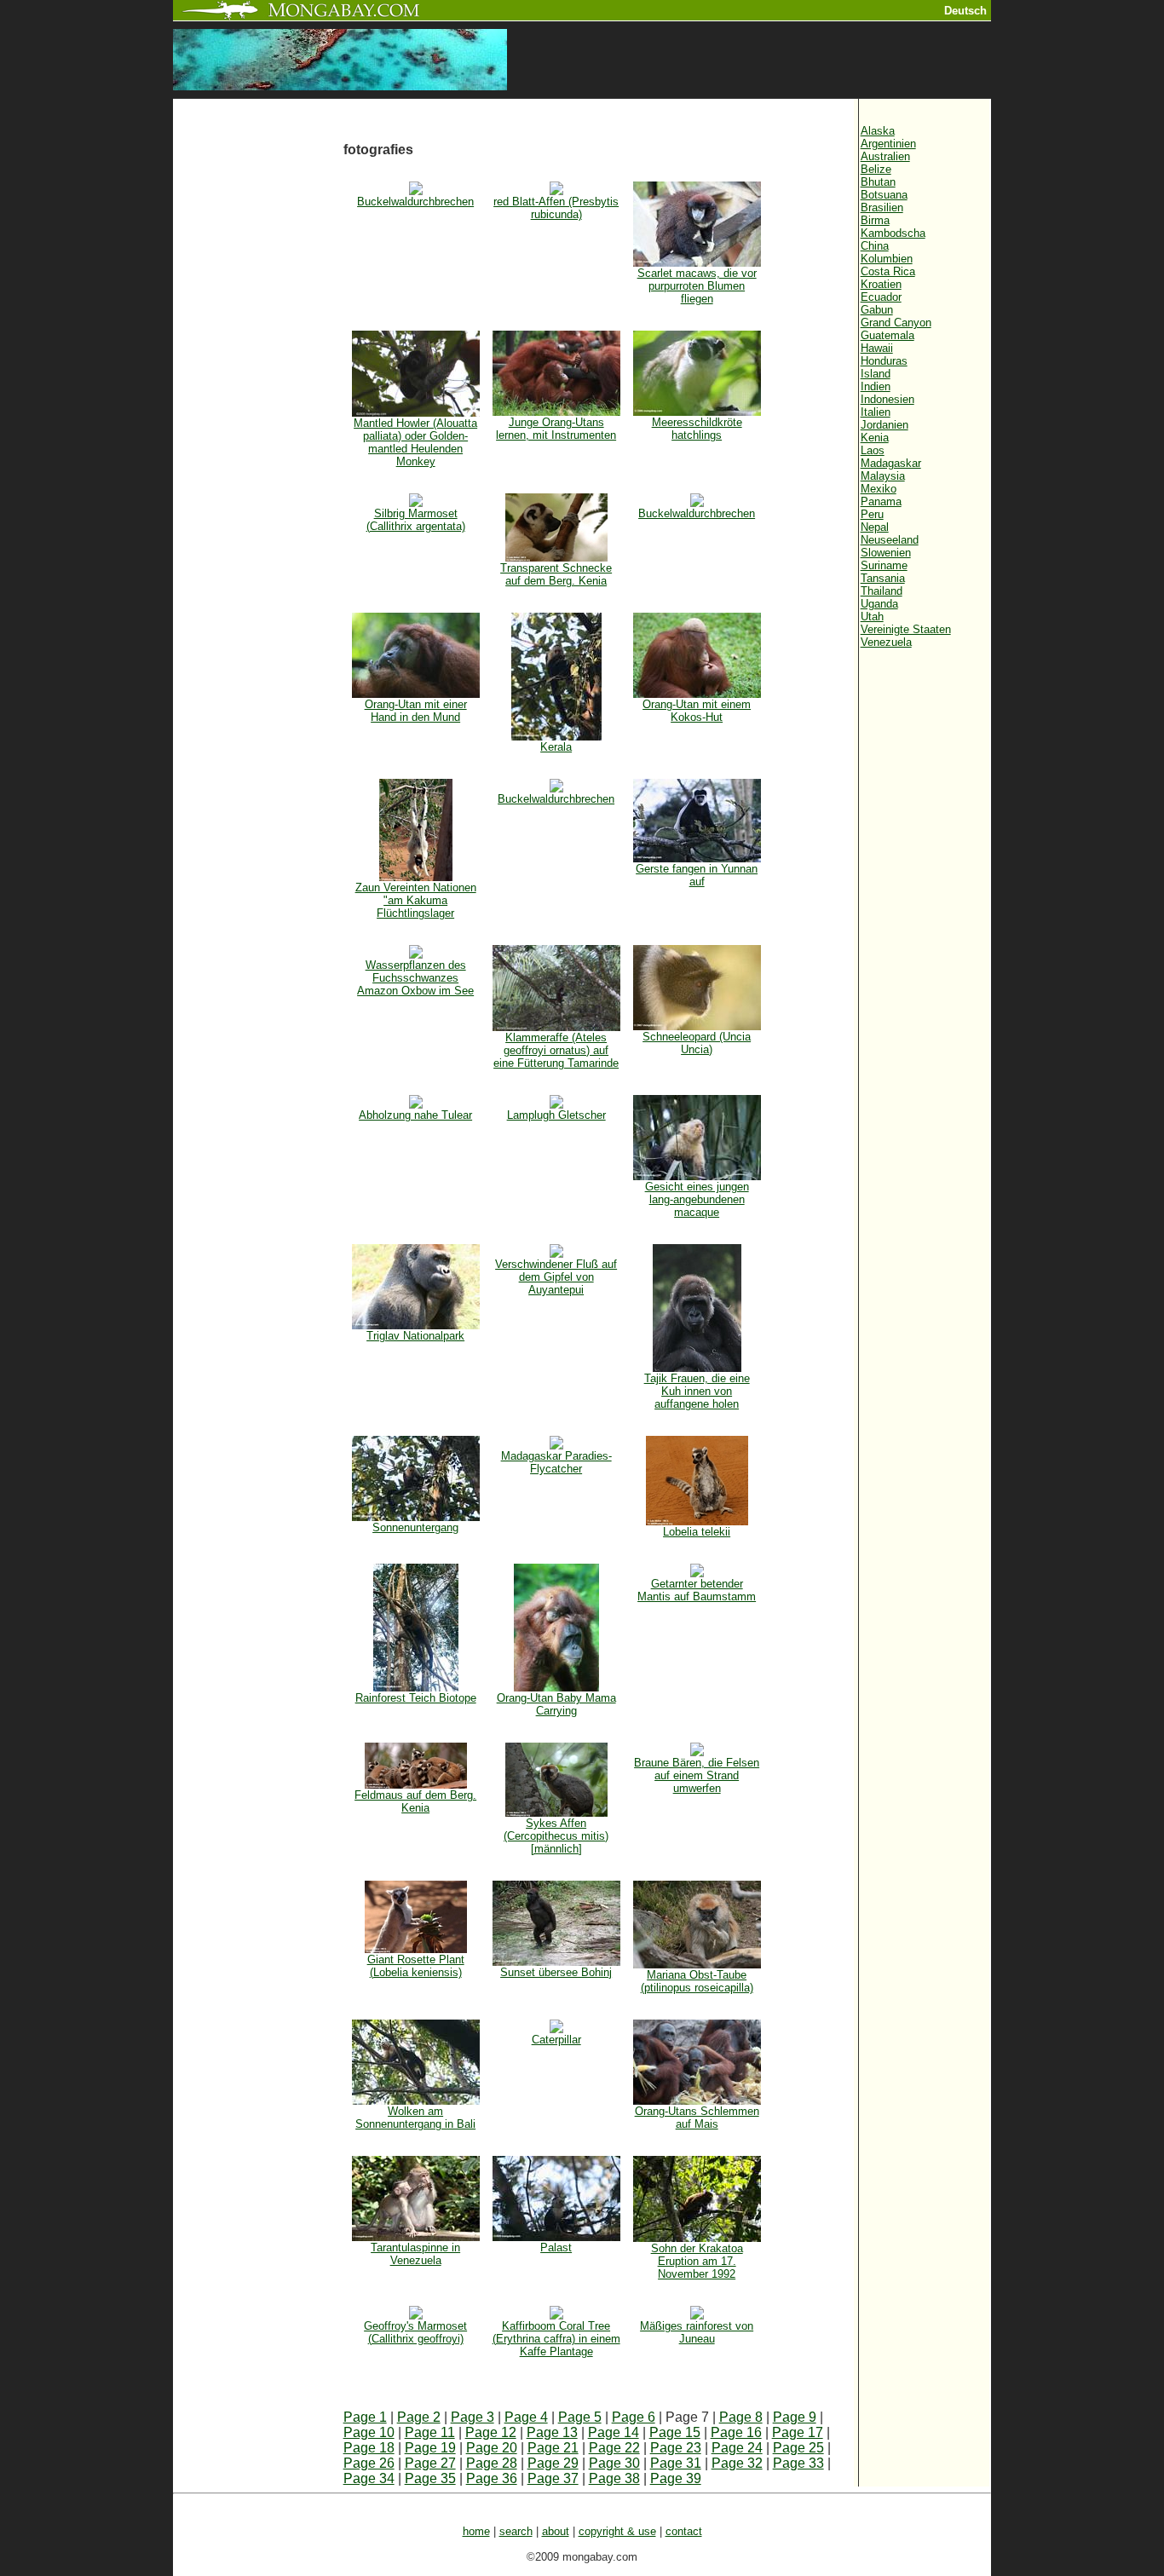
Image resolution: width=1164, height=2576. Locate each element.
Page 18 (369, 2448)
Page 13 (552, 2432)
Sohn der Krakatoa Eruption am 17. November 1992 (697, 2261)
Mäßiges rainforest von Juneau (697, 2332)
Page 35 (430, 2478)
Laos (873, 450)
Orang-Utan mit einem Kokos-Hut (697, 711)
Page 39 (676, 2478)
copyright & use (617, 2531)
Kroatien (881, 284)
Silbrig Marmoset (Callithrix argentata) (416, 520)
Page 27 (430, 2463)
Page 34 (369, 2478)
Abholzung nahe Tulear (415, 1115)
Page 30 (614, 2463)
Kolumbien (887, 259)
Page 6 (634, 2417)
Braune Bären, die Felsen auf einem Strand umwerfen (697, 1775)
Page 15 (675, 2432)
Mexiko (879, 489)
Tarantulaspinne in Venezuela (415, 2254)
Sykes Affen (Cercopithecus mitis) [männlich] (556, 1836)
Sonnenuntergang (415, 1527)
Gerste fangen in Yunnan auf (697, 875)
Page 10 (369, 2432)
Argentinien (888, 144)
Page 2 (419, 2417)
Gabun (877, 310)
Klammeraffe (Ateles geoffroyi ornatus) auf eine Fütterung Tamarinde (556, 1050)
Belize (876, 169)
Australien (885, 156)
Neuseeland (890, 540)
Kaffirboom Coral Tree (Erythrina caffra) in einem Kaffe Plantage (556, 2339)
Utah (872, 617)
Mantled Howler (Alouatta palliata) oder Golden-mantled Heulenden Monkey (415, 442)
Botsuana (884, 195)
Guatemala (887, 335)
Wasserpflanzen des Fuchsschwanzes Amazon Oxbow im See (415, 978)
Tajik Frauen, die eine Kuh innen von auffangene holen (697, 1391)
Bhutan (878, 182)
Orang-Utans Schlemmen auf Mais (697, 2118)
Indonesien (887, 399)
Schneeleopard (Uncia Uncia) (697, 1043)
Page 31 (676, 2463)
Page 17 (798, 2432)
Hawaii (877, 348)
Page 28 (492, 2463)
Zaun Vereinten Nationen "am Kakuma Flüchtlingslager (416, 900)
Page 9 (795, 2417)
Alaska (878, 131)
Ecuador (881, 297)
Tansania (883, 578)
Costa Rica (888, 271)
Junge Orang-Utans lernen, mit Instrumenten (556, 429)
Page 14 (614, 2432)
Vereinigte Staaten (906, 629)
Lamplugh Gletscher (556, 1115)
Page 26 (369, 2463)
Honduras (884, 361)
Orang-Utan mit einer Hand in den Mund (416, 711)
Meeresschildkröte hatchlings (697, 429)
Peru (872, 514)
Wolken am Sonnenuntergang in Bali (415, 2118)
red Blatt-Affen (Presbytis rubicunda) (556, 208)
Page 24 (737, 2448)
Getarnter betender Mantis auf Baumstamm (697, 1590)
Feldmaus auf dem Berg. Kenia (415, 1801)
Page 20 (492, 2448)
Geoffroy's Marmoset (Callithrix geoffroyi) (415, 2332)
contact (684, 2531)
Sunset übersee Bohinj (556, 1972)
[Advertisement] (258, 385)
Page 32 (737, 2463)
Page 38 (614, 2478)
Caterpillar (556, 2040)
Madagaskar (891, 463)
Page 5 (580, 2417)
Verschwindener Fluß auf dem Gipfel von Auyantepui (556, 1277)
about (556, 2531)
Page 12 (491, 2432)
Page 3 (473, 2417)
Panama (881, 501)
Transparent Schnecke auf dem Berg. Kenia (556, 574)
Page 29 (553, 2463)
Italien (876, 412)
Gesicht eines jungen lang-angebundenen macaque (697, 1199)
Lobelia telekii (697, 1532)
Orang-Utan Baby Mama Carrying (556, 1704)
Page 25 (798, 2448)
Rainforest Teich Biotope (416, 1698)
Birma (875, 220)
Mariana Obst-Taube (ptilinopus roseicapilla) (697, 1981)
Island (876, 374)
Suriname (884, 565)
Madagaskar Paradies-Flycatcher (556, 1462)
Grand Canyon (896, 323)
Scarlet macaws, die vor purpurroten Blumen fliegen (697, 286)
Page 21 (553, 2448)
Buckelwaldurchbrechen (415, 202)
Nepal (875, 527)
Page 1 (365, 2417)
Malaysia (883, 476)
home (476, 2531)
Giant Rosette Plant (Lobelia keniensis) (416, 1966)
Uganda (879, 604)
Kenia (875, 438)
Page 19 (430, 2448)
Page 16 (736, 2432)
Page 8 (741, 2417)
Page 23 (676, 2448)
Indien (876, 386)
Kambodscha (893, 233)
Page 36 (492, 2478)
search (516, 2531)
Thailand (882, 591)
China (875, 246)
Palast (556, 2248)
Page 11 (430, 2432)
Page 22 (614, 2448)
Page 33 (798, 2463)
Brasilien (882, 207)
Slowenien (886, 553)
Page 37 (553, 2478)
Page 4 (526, 2417)
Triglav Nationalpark (415, 1336)
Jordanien (885, 425)
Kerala (556, 747)
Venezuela (886, 642)
